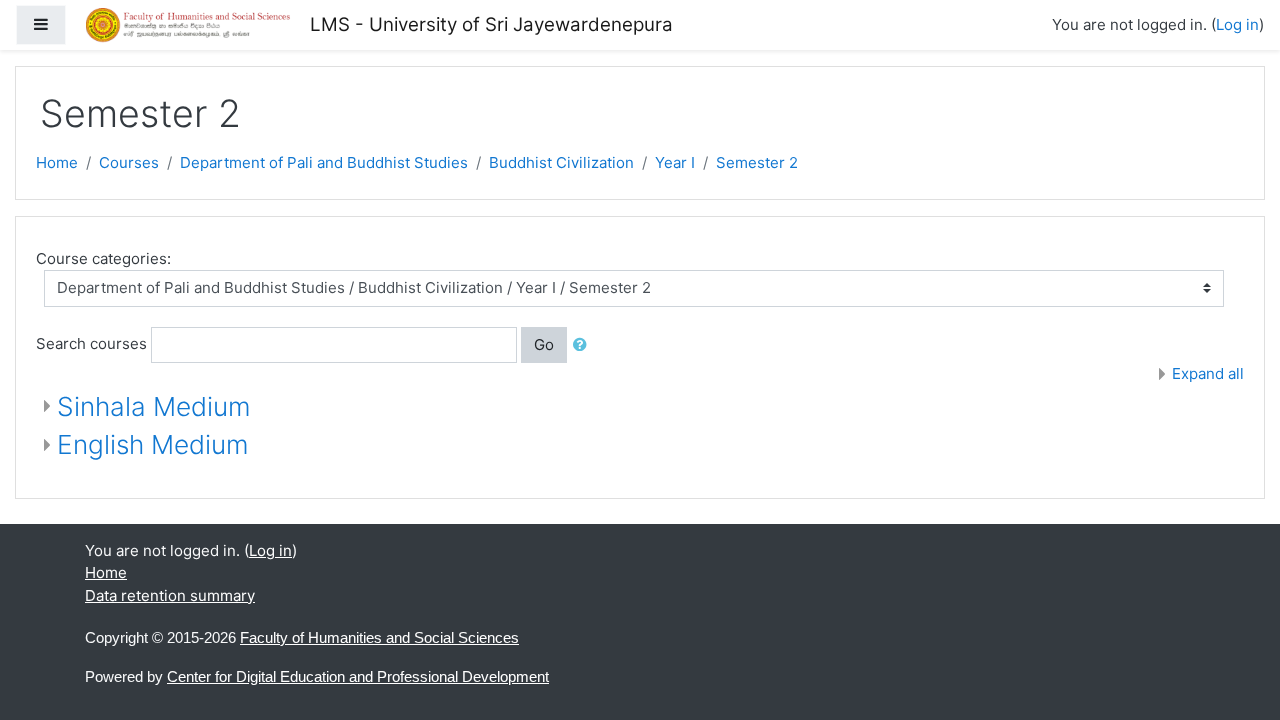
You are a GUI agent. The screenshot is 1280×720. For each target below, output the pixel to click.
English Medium (153, 444)
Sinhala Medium (154, 406)
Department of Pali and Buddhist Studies (324, 162)
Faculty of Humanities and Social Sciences (379, 637)
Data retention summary (170, 595)
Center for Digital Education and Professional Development (358, 676)
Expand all (1208, 373)
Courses (129, 162)
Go (544, 344)
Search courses (91, 343)
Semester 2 (757, 162)
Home (57, 162)
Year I (675, 162)
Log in (1237, 24)
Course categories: (103, 258)
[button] (584, 345)
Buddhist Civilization (561, 162)
